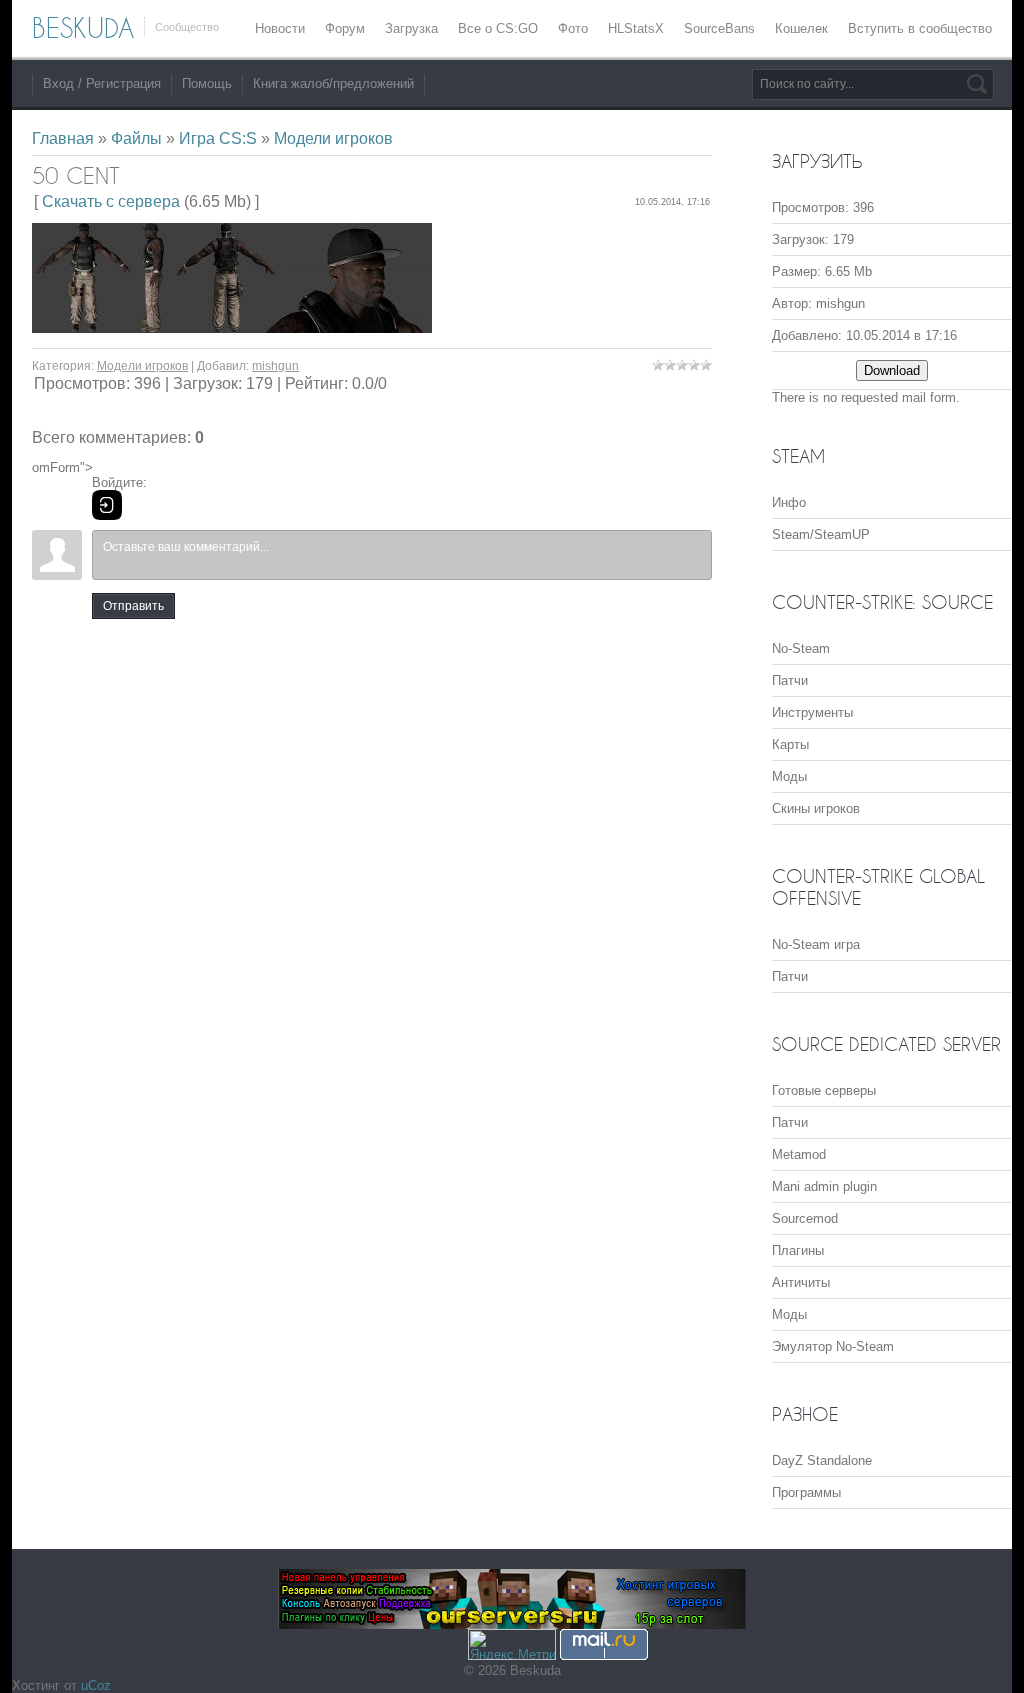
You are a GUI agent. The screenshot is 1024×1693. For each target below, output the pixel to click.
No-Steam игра (816, 944)
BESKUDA (83, 28)
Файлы (136, 138)
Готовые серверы (824, 1090)
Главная (63, 138)
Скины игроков (816, 808)
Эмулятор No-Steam (833, 1346)
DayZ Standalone (822, 1460)
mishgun (275, 366)
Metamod (799, 1154)
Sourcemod (805, 1218)
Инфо (789, 502)
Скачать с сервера (111, 201)
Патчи (790, 680)
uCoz (96, 1685)
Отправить (133, 606)
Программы (806, 1492)
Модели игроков (333, 138)
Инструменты (812, 712)
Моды (789, 776)
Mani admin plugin (824, 1186)
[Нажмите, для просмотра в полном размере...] (232, 327)
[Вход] (107, 505)
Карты (790, 744)
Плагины (798, 1250)
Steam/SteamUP (821, 534)
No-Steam (801, 648)
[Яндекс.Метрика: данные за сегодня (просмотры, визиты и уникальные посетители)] (512, 1644)
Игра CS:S (218, 138)
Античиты (801, 1282)
